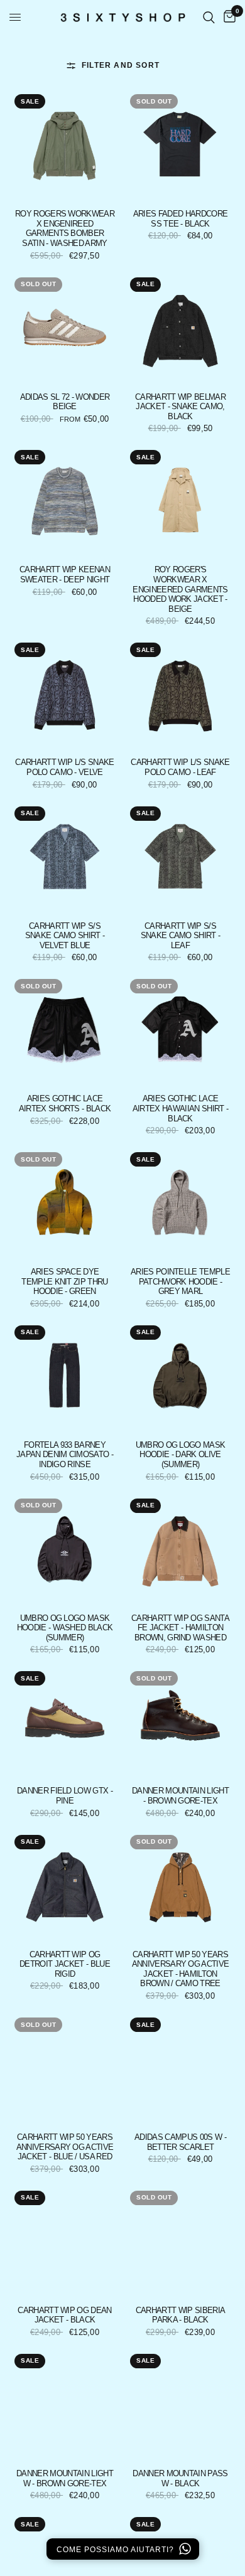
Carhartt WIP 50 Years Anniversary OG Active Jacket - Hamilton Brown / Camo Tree (181, 1969)
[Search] (209, 17)
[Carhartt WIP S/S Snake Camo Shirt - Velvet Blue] (65, 857)
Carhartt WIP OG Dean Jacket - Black (64, 2315)
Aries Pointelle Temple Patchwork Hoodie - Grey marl (180, 1281)
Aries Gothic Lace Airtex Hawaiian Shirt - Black (180, 1108)
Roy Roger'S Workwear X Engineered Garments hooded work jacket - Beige (180, 589)
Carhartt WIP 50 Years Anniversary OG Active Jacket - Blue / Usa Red (65, 2147)
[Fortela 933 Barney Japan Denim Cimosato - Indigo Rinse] (65, 1376)
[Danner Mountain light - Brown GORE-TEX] (180, 1721)
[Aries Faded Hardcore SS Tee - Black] (180, 144)
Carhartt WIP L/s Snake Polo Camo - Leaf (180, 767)
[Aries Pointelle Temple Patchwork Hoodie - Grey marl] (180, 1202)
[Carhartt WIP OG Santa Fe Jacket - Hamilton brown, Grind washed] (180, 1549)
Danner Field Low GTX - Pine (65, 1796)
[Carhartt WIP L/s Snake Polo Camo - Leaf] (180, 693)
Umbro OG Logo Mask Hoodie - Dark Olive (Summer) (181, 1455)
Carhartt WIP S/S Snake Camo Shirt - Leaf (181, 936)
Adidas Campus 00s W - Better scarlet (180, 2142)
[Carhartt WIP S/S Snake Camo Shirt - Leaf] (180, 857)
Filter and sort (121, 65)
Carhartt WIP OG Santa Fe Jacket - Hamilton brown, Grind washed (180, 1628)
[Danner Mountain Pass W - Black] (180, 2404)
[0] (227, 17)
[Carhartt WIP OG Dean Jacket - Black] (65, 2241)
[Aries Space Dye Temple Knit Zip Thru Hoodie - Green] (65, 1202)
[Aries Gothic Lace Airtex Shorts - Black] (65, 1029)
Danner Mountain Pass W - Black (180, 2478)
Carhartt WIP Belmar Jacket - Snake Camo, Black (180, 407)
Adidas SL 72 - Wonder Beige (65, 402)
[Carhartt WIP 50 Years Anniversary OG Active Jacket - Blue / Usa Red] (65, 2068)
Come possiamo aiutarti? (117, 2550)
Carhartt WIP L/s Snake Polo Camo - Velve (64, 767)
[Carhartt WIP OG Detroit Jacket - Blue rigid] (65, 1885)
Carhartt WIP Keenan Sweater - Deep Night (65, 575)
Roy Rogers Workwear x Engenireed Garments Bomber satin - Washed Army (65, 228)
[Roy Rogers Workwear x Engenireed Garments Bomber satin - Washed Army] (65, 144)
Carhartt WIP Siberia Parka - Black (180, 2315)
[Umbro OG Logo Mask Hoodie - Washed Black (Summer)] (65, 1549)
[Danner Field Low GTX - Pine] (65, 1721)
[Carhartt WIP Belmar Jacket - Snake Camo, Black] (180, 328)
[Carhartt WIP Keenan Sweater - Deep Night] (65, 500)
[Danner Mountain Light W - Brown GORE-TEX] (65, 2404)
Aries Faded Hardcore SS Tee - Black (180, 219)
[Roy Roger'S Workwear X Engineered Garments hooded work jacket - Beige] (180, 500)
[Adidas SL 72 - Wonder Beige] (65, 328)
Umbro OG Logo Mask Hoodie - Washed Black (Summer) (65, 1628)
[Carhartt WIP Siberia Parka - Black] (180, 2241)
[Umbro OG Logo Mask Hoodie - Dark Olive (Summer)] (180, 1376)
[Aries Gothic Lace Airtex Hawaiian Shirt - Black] (180, 1029)
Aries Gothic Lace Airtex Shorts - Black (65, 1104)
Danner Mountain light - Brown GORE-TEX (180, 1796)
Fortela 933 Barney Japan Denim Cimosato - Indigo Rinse (65, 1455)
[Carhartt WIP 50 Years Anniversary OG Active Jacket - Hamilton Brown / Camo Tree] (180, 1885)
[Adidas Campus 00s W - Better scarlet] (180, 2068)
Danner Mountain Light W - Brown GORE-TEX (65, 2478)
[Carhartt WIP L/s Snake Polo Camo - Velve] (65, 693)
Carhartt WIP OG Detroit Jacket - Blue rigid (65, 1964)
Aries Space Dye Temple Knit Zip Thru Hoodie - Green (64, 1281)
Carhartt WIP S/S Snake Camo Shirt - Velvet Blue (65, 936)
